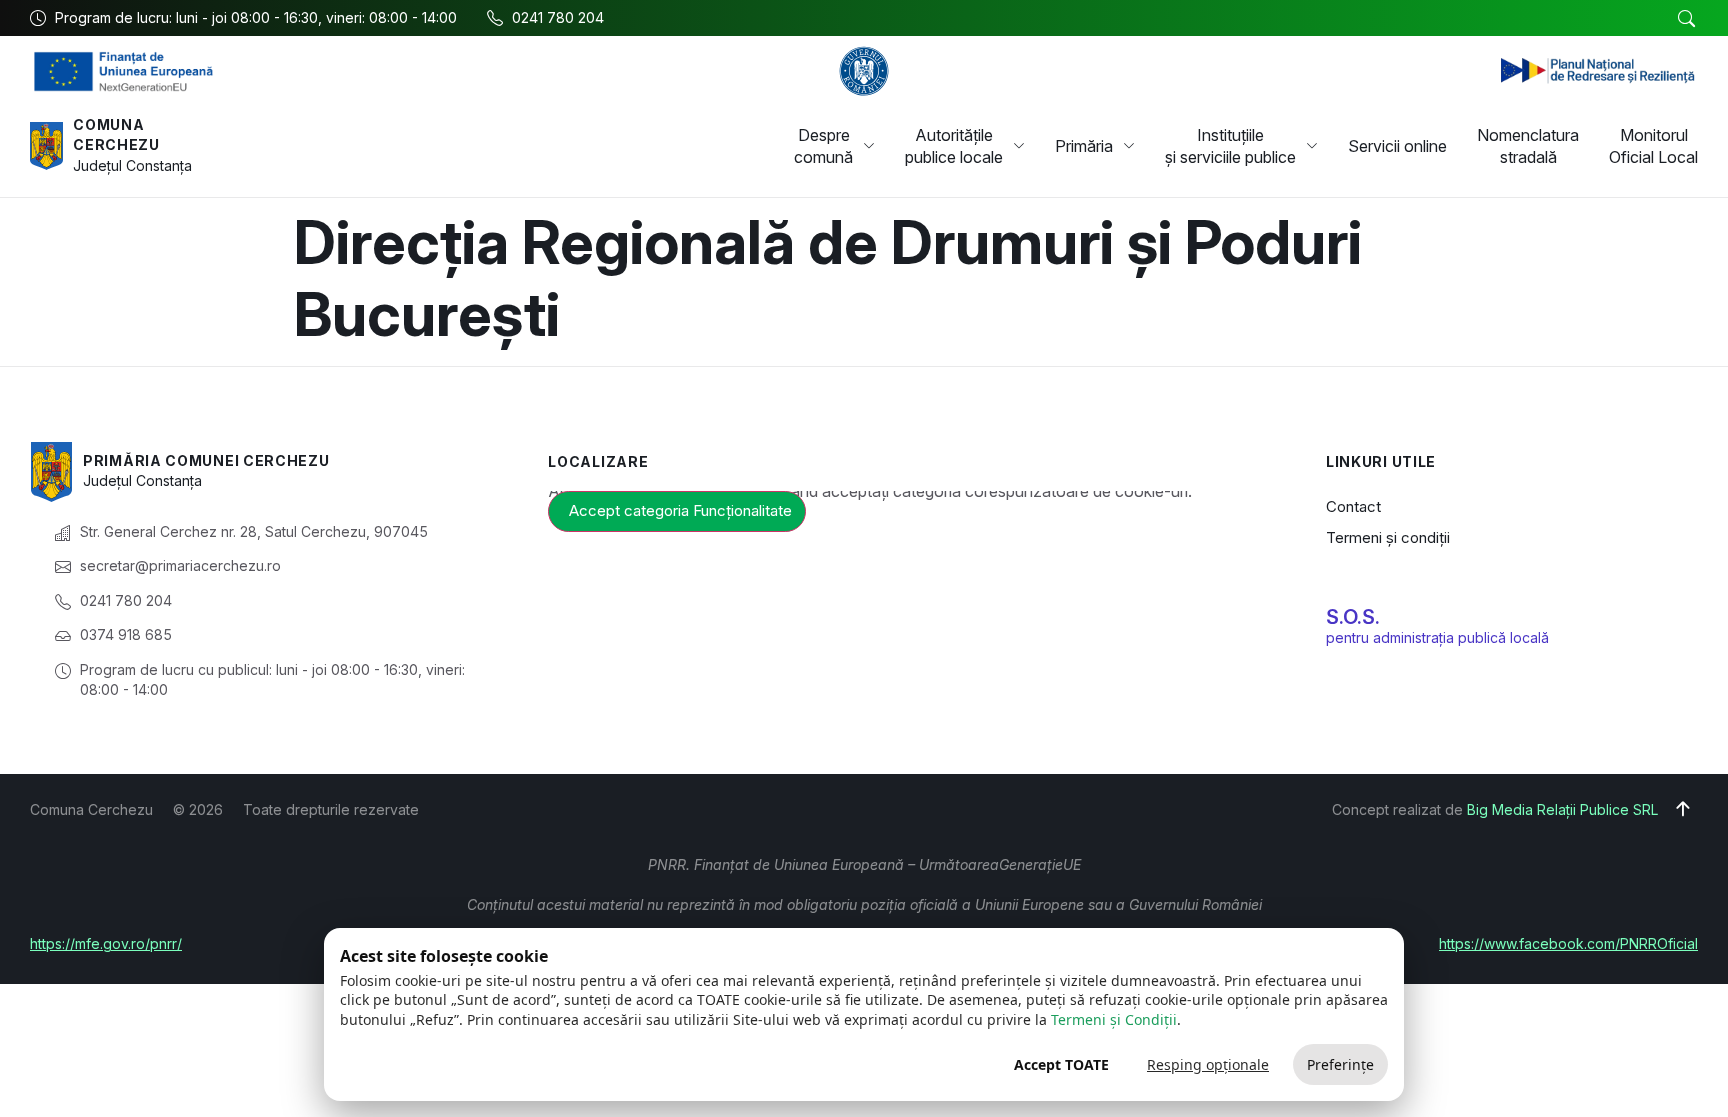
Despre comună (823, 146)
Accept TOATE (1061, 1064)
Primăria (1084, 146)
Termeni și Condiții (1114, 1019)
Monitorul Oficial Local (1653, 146)
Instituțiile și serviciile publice (1230, 146)
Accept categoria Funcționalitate (680, 510)
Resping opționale (1208, 1064)
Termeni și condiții (1388, 537)
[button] (1686, 19)
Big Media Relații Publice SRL (1562, 809)
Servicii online (1397, 146)
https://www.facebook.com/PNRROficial (1568, 943)
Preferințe (1340, 1064)
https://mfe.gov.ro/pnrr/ (106, 943)
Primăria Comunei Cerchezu (206, 460)
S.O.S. (1353, 617)
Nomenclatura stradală (1528, 146)
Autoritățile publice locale (954, 146)
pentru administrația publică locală (1437, 637)
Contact (1353, 506)
